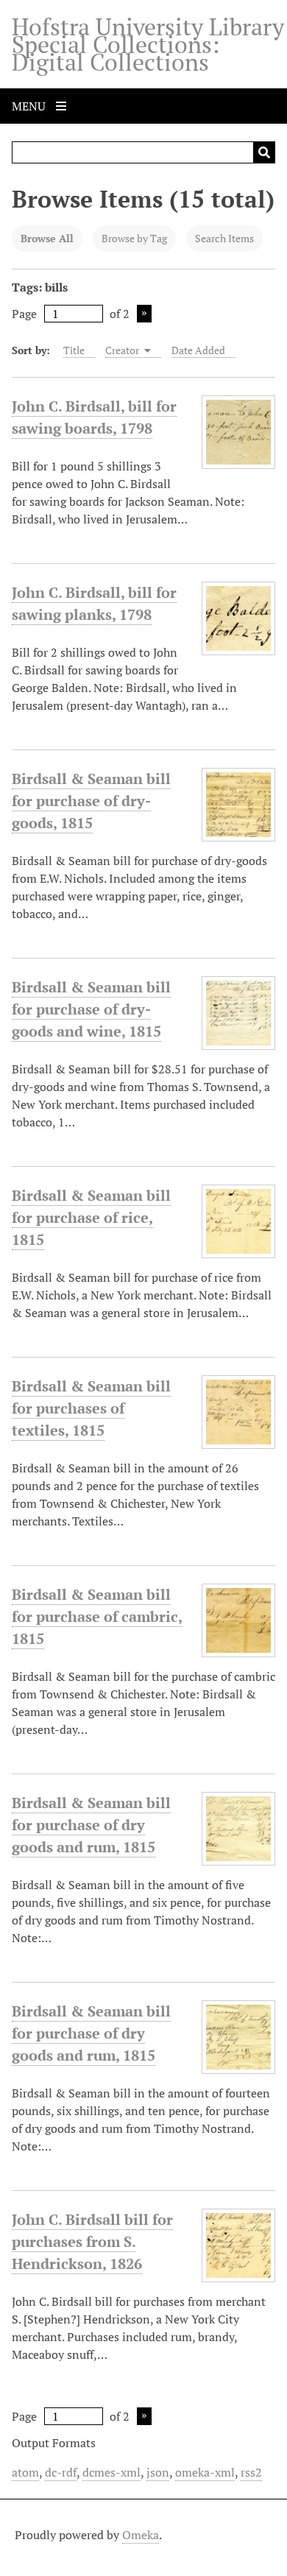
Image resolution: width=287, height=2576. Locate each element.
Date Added (198, 350)
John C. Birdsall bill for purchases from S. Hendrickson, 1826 (92, 2241)
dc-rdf (61, 2472)
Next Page (144, 314)
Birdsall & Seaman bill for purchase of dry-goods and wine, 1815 (91, 1009)
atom (25, 2472)
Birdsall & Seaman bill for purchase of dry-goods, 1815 (91, 801)
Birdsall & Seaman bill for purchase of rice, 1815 (91, 1217)
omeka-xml (205, 2472)
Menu (30, 106)
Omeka (141, 2535)
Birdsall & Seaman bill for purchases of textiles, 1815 (91, 1408)
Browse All (47, 238)
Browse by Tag (134, 238)
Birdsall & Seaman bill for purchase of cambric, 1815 (97, 1616)
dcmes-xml (111, 2472)
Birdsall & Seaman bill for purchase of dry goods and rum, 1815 (91, 1825)
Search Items (224, 238)
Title (74, 350)
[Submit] (264, 152)
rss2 (251, 2472)
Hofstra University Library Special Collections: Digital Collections (148, 44)
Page (24, 314)
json (158, 2472)
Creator (123, 350)
